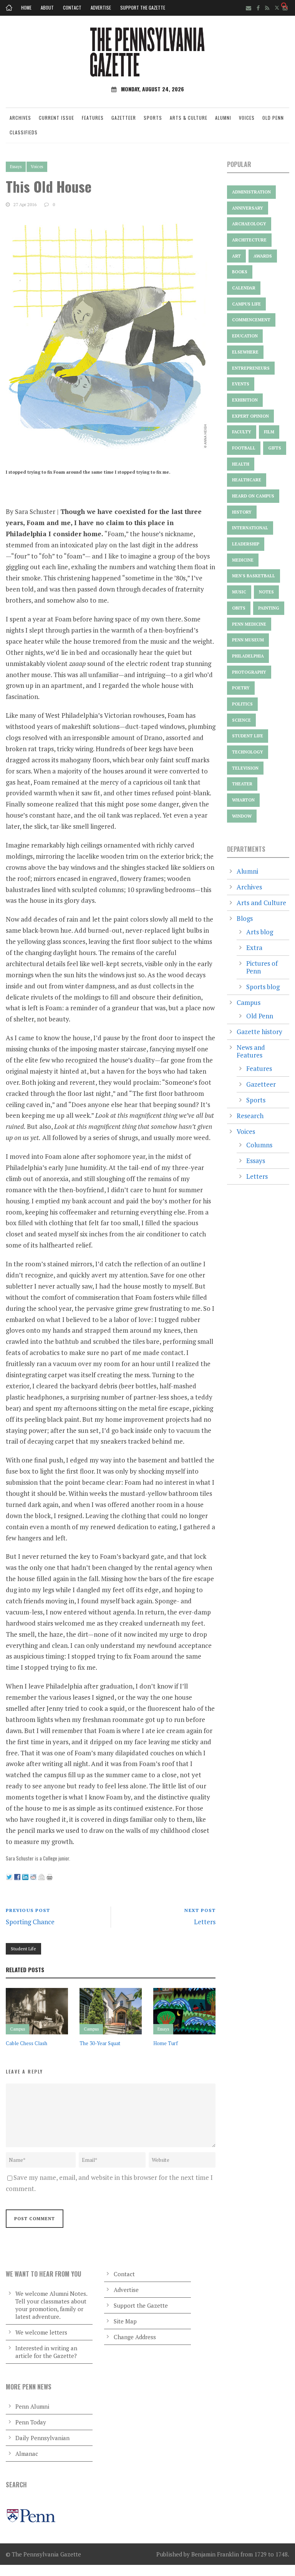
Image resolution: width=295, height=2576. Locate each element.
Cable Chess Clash (27, 2043)
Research (250, 1116)
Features (93, 118)
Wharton (243, 800)
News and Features (251, 1051)
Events (241, 384)
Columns (259, 1145)
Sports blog (263, 987)
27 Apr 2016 (25, 204)
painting (269, 608)
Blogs (245, 918)
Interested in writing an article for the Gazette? (46, 2352)
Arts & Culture (189, 118)
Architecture (249, 240)
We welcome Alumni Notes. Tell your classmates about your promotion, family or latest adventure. (51, 2305)
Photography (249, 672)
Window (242, 816)
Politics (242, 704)
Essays (16, 167)
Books (240, 272)
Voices (247, 118)
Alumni (223, 118)
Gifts (275, 448)
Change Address (135, 2337)
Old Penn (273, 118)
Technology (248, 752)
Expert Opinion (250, 416)
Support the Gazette (143, 7)
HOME (26, 7)
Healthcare (247, 480)
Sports (153, 118)
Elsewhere (245, 352)
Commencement (251, 320)
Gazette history (259, 1032)
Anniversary (248, 208)
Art (236, 256)
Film (269, 432)
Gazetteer (124, 118)
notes (266, 592)
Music (239, 592)
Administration (251, 192)
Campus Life (246, 304)
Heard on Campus (253, 496)
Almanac (27, 2454)
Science (241, 720)
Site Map (125, 2321)
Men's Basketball (254, 576)
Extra (254, 948)
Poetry (241, 688)
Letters (257, 1176)
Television (245, 768)
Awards (263, 256)
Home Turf (166, 2043)
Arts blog (260, 932)
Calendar (244, 288)
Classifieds (24, 132)
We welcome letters (41, 2332)
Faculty (242, 432)
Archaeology (249, 224)
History (242, 512)
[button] (285, 7)
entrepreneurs (251, 368)
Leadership (246, 544)
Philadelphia (248, 656)
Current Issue (56, 118)
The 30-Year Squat (100, 2043)
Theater (242, 784)
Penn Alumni (32, 2406)
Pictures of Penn (262, 967)
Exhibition (245, 400)
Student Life (23, 1949)
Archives (20, 118)
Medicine (243, 560)
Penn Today (31, 2422)
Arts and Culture (261, 903)
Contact (72, 7)
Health (241, 464)
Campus (17, 2029)
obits (239, 608)
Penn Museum (248, 640)
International (250, 528)
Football (244, 448)
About (47, 7)
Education (245, 336)
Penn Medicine (249, 624)
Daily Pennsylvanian (42, 2438)
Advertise (101, 7)
